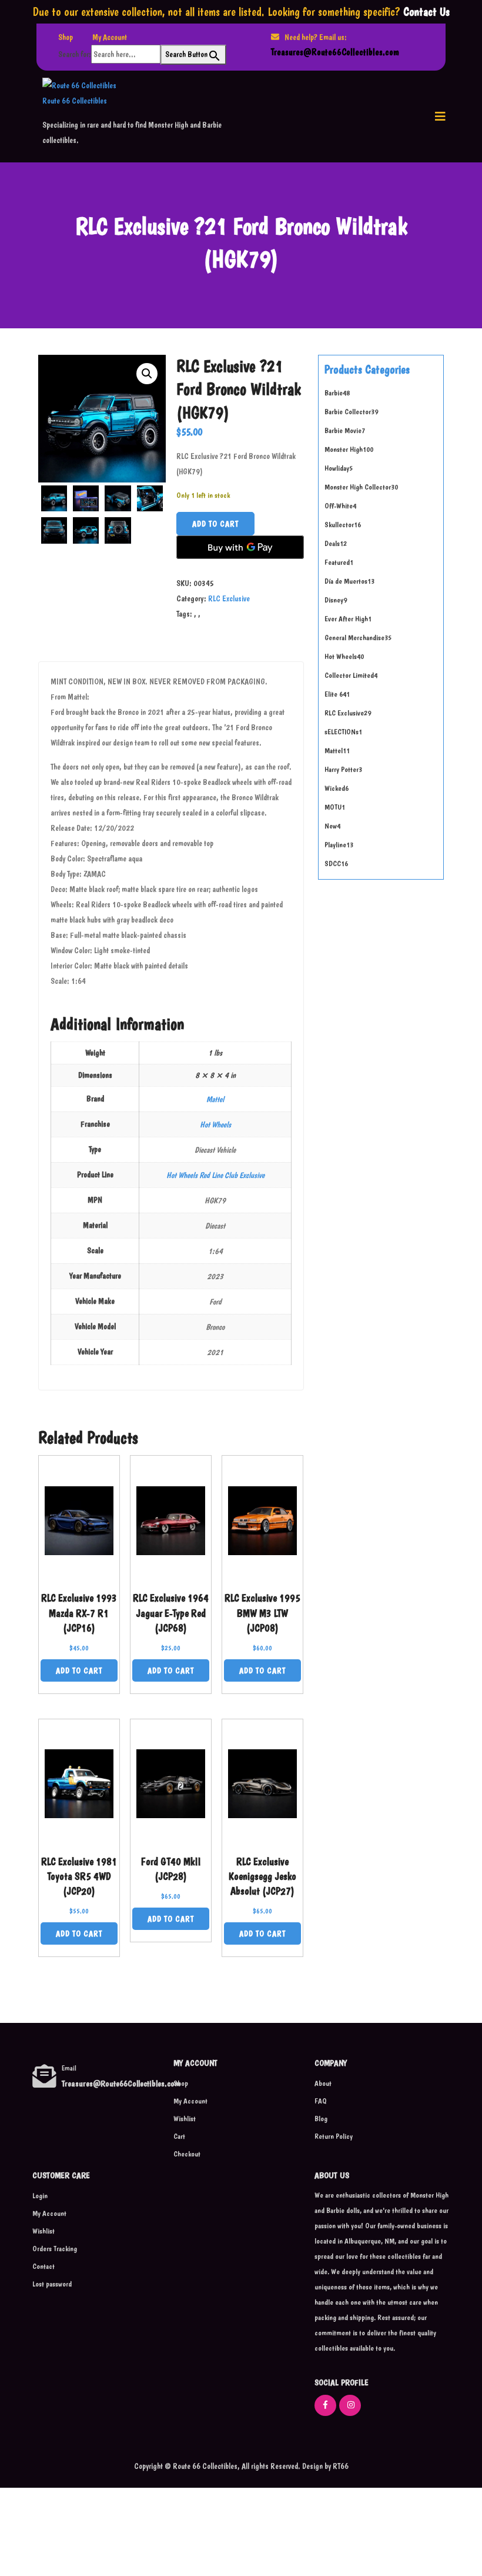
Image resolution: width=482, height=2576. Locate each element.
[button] (440, 117)
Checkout (187, 2154)
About (323, 2083)
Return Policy (334, 2136)
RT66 (340, 2466)
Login (40, 2196)
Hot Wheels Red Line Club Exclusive (215, 1175)
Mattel (215, 1099)
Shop (66, 37)
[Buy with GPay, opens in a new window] (240, 547)
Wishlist (185, 2119)
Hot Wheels (215, 1124)
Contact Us (426, 12)
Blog (321, 2119)
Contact (43, 2266)
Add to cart (215, 524)
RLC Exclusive (229, 598)
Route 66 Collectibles (75, 101)
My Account (110, 37)
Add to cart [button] (79, 1670)
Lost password (52, 2284)
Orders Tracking (55, 2249)
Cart (179, 2136)
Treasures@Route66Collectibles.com (335, 52)
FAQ (321, 2101)
